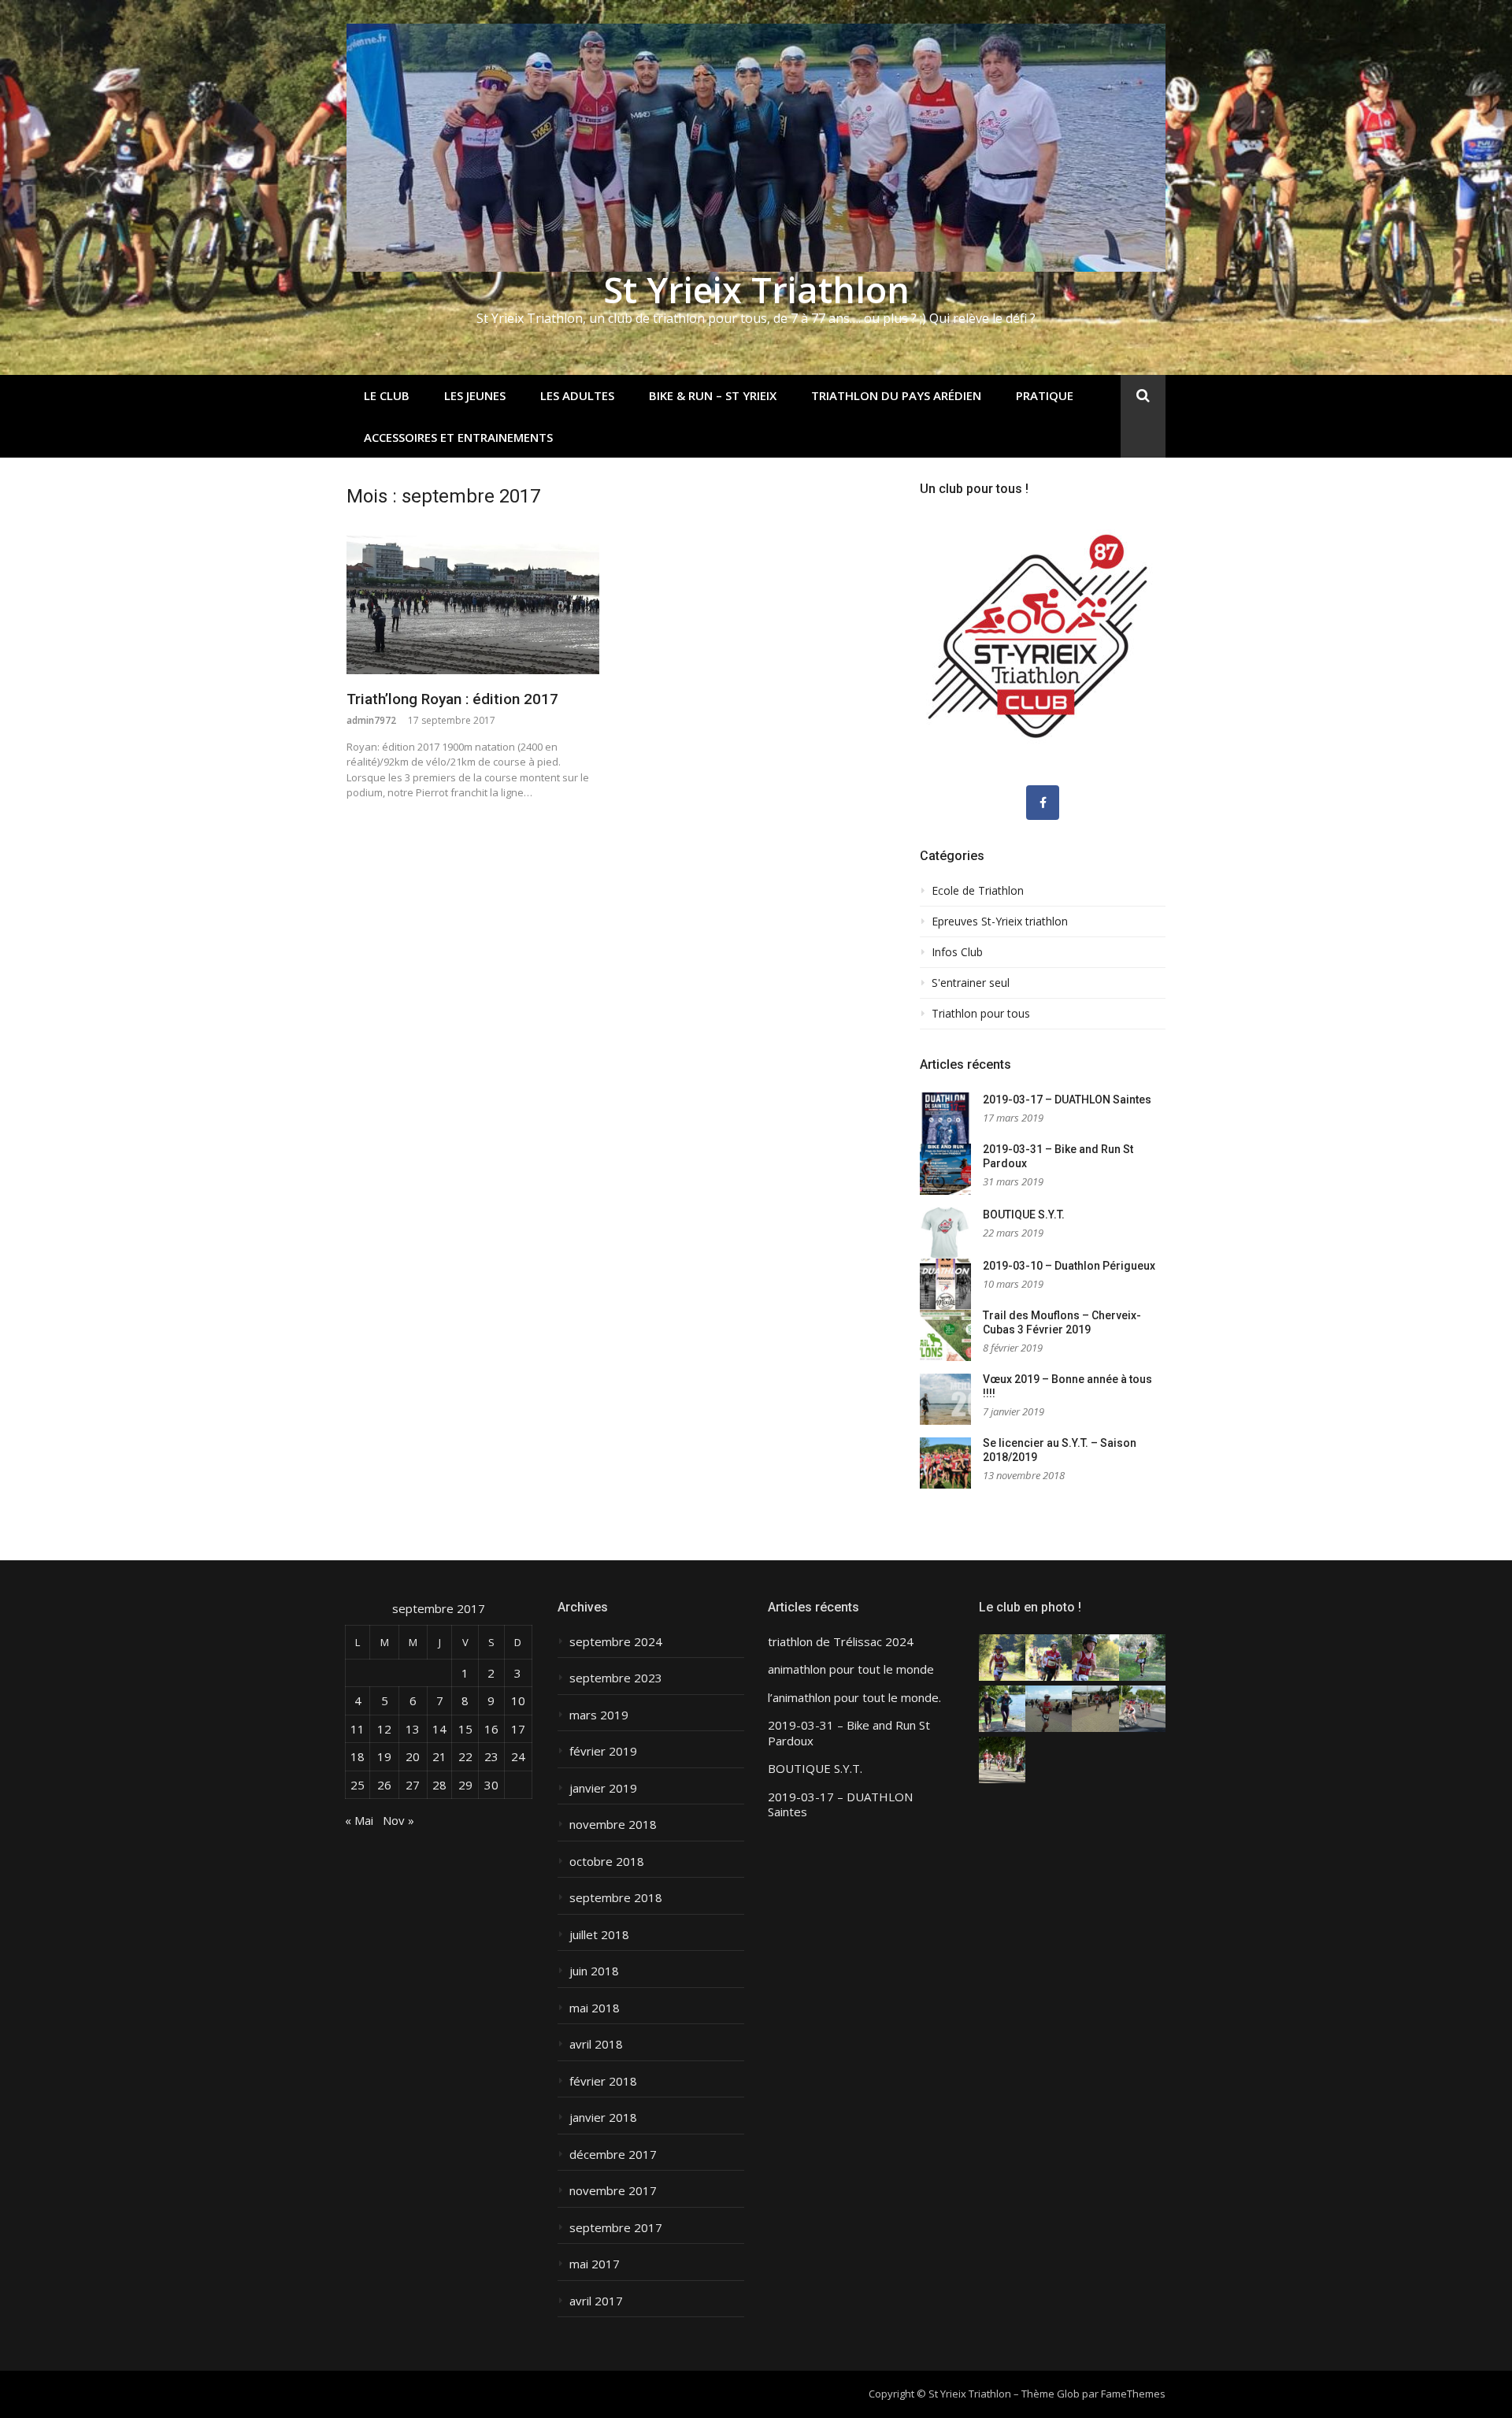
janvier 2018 (603, 2118)
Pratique (1045, 395)
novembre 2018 (613, 1825)
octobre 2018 (607, 1862)
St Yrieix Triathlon (756, 289)
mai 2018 (595, 2008)
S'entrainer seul (971, 983)
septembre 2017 (616, 2228)
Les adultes (577, 395)
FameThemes (1133, 2394)
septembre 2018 (616, 1898)
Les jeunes (475, 395)
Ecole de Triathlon (978, 891)
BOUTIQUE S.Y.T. (1024, 1215)
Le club (387, 395)
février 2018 (603, 2081)
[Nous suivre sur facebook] (1043, 803)
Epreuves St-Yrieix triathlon (1000, 922)
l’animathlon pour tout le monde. (854, 1698)
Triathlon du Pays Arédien (896, 395)
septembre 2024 (616, 1642)
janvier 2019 (603, 1788)
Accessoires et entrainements (458, 437)
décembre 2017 (613, 2155)
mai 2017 (595, 2264)
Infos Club (957, 952)
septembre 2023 (616, 1678)
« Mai (359, 1820)
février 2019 (603, 1751)
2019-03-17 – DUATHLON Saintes (1067, 1100)
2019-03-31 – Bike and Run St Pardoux (849, 1733)
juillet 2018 (599, 1935)
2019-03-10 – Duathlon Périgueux (1069, 1266)
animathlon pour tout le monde (851, 1669)
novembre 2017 (613, 2191)
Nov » (398, 1820)
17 (518, 1729)
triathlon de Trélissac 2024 (841, 1642)
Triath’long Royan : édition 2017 (452, 699)
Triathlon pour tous (981, 1014)
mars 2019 (599, 1715)
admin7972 (371, 720)
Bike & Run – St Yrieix (713, 395)
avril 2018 (596, 2044)
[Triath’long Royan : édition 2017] (473, 605)
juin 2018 (594, 1971)
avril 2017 (596, 2301)
